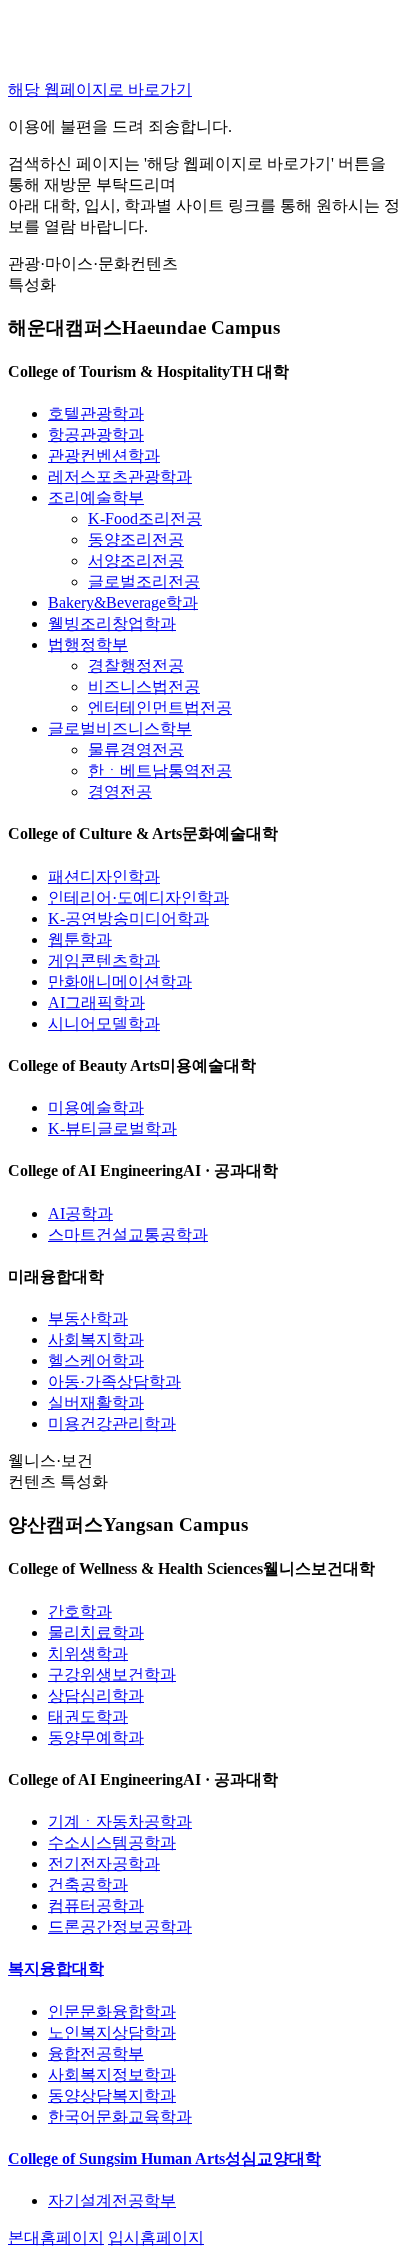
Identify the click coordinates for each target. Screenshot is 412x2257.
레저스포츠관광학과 (120, 476)
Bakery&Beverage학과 (123, 602)
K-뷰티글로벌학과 (112, 1128)
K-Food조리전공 (145, 518)
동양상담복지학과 (112, 2095)
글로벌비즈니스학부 (120, 728)
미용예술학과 (96, 1107)
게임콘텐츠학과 (104, 960)
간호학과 (80, 1611)
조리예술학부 (96, 497)
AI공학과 (80, 1213)
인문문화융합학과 (112, 2011)
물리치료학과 (96, 1632)
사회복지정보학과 (112, 2074)
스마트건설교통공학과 (128, 1234)
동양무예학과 (96, 1737)
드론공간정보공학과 (120, 1926)
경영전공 (120, 791)
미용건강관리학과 (112, 1423)
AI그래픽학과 (96, 1002)
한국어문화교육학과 (120, 2116)
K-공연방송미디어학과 (128, 918)
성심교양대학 (164, 2158)
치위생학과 (88, 1653)
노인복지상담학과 (112, 2032)
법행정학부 (88, 644)
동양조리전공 (136, 539)
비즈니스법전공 (144, 686)
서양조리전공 (136, 560)
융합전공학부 (96, 2053)
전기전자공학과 (104, 1863)
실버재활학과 (96, 1402)
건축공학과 (88, 1884)
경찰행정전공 (136, 665)
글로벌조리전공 (144, 581)
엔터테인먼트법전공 (160, 707)
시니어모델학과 (104, 1023)
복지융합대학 (56, 1968)
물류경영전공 (136, 749)
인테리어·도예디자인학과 (138, 897)
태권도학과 (88, 1716)
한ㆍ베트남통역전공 (160, 770)
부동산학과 (88, 1318)
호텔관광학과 (96, 413)
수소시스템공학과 (112, 1842)
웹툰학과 (80, 939)
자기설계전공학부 (112, 2200)
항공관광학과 (96, 434)
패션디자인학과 (104, 876)
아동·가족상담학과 (114, 1381)
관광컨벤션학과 (104, 455)
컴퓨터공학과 (96, 1905)
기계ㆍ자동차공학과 (120, 1821)
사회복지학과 (96, 1339)
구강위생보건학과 (112, 1674)
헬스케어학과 (96, 1360)
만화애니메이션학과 (120, 981)
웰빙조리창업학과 (112, 623)
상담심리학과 (96, 1695)
